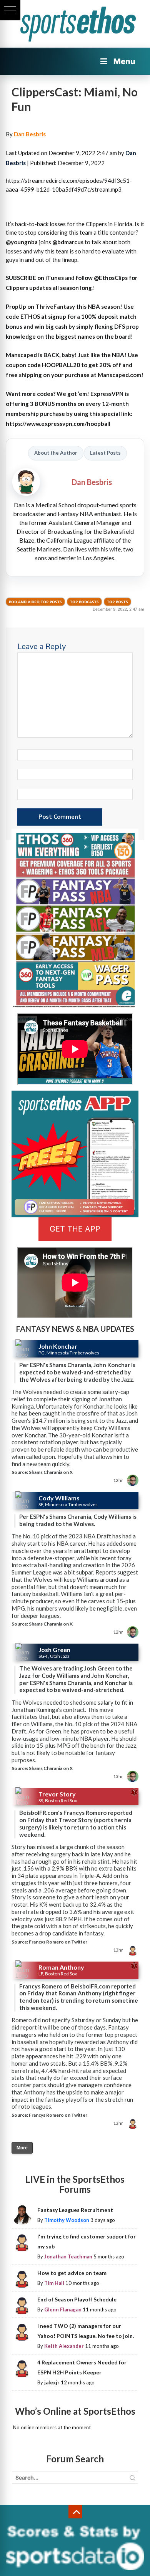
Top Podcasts (84, 602)
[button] (10, 10)
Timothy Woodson (67, 2220)
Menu (124, 61)
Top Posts (117, 602)
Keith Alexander (64, 2346)
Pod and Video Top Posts (35, 602)
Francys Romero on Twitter (58, 1942)
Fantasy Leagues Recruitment (75, 2210)
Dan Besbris (30, 134)
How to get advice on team (72, 2273)
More (22, 2148)
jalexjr (52, 2382)
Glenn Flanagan (63, 2309)
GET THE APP (75, 1229)
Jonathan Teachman (68, 2256)
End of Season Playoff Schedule (77, 2299)
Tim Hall (54, 2283)
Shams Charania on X (51, 1472)
